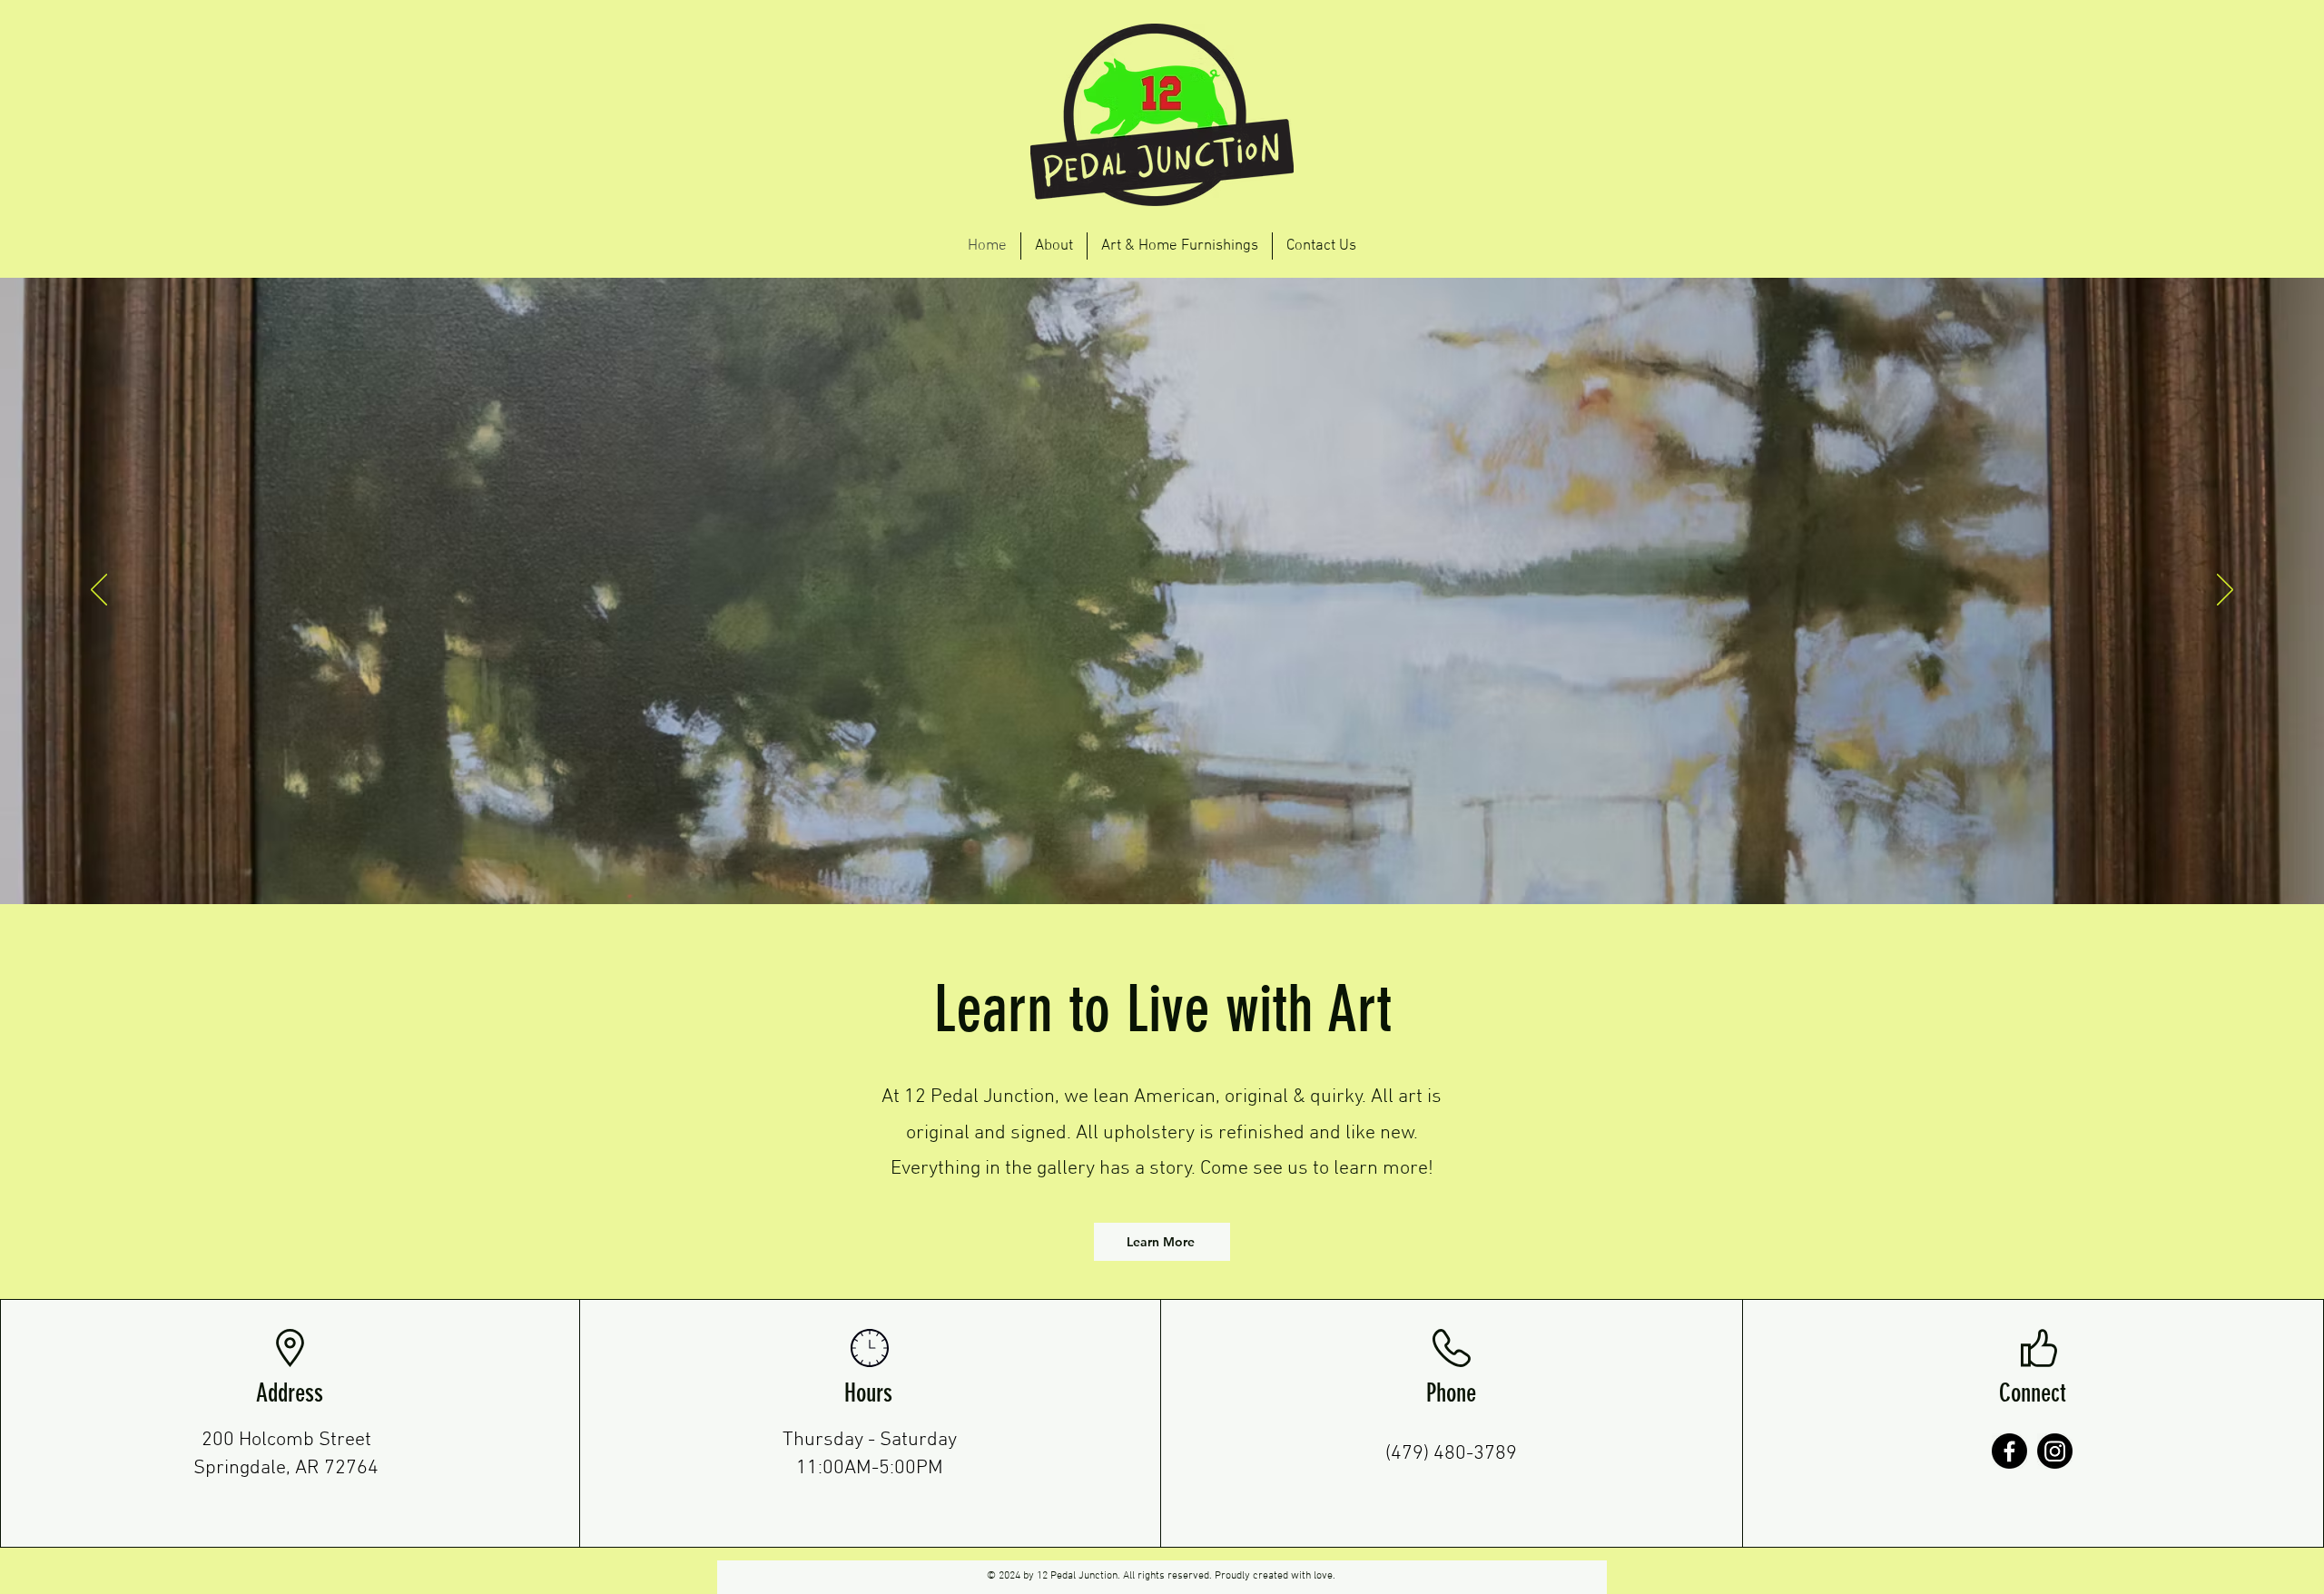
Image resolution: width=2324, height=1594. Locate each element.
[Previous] (99, 591)
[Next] (2225, 591)
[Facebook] (2009, 1451)
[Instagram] (2055, 1451)
